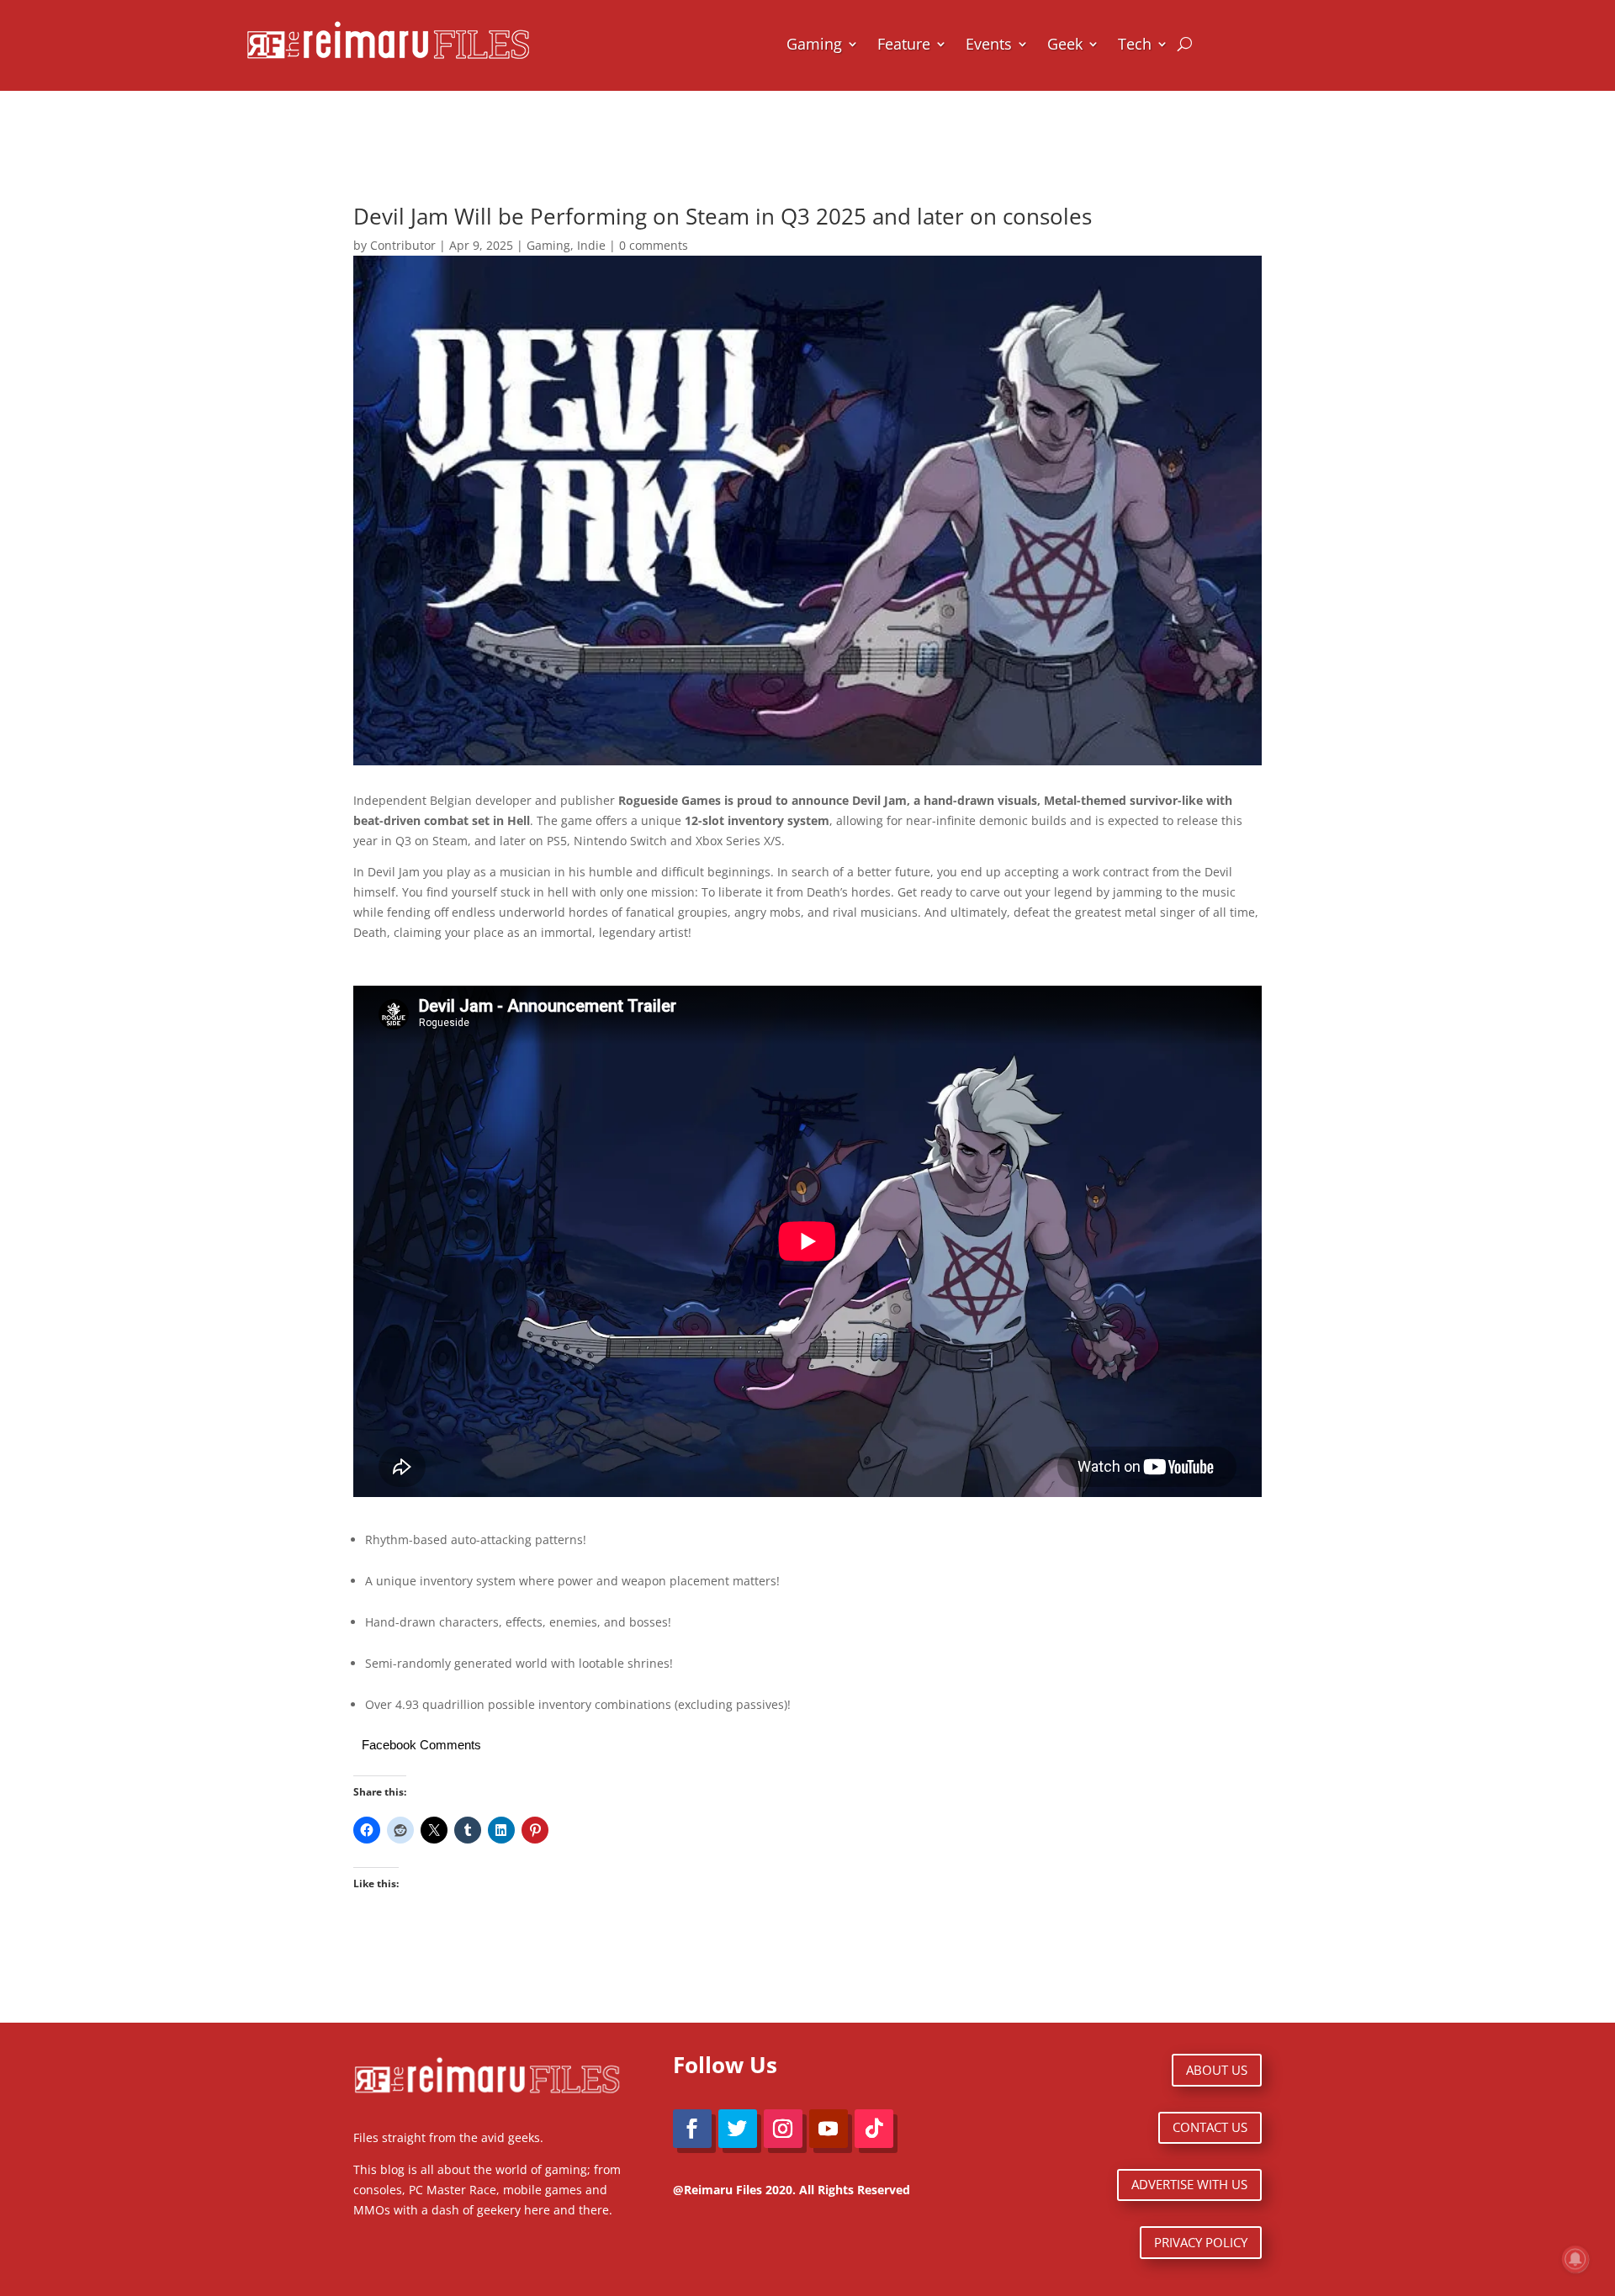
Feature (904, 44)
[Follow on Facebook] (692, 2129)
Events (989, 44)
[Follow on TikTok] (874, 2129)
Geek (1065, 44)
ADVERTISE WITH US (1189, 2184)
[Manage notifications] (1575, 2259)
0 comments (654, 245)
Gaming (814, 44)
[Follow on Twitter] (738, 2129)
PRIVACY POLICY (1201, 2242)
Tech (1135, 44)
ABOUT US (1217, 2070)
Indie (591, 245)
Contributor (403, 245)
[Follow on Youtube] (829, 2129)
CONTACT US (1210, 2127)
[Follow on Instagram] (783, 2129)
